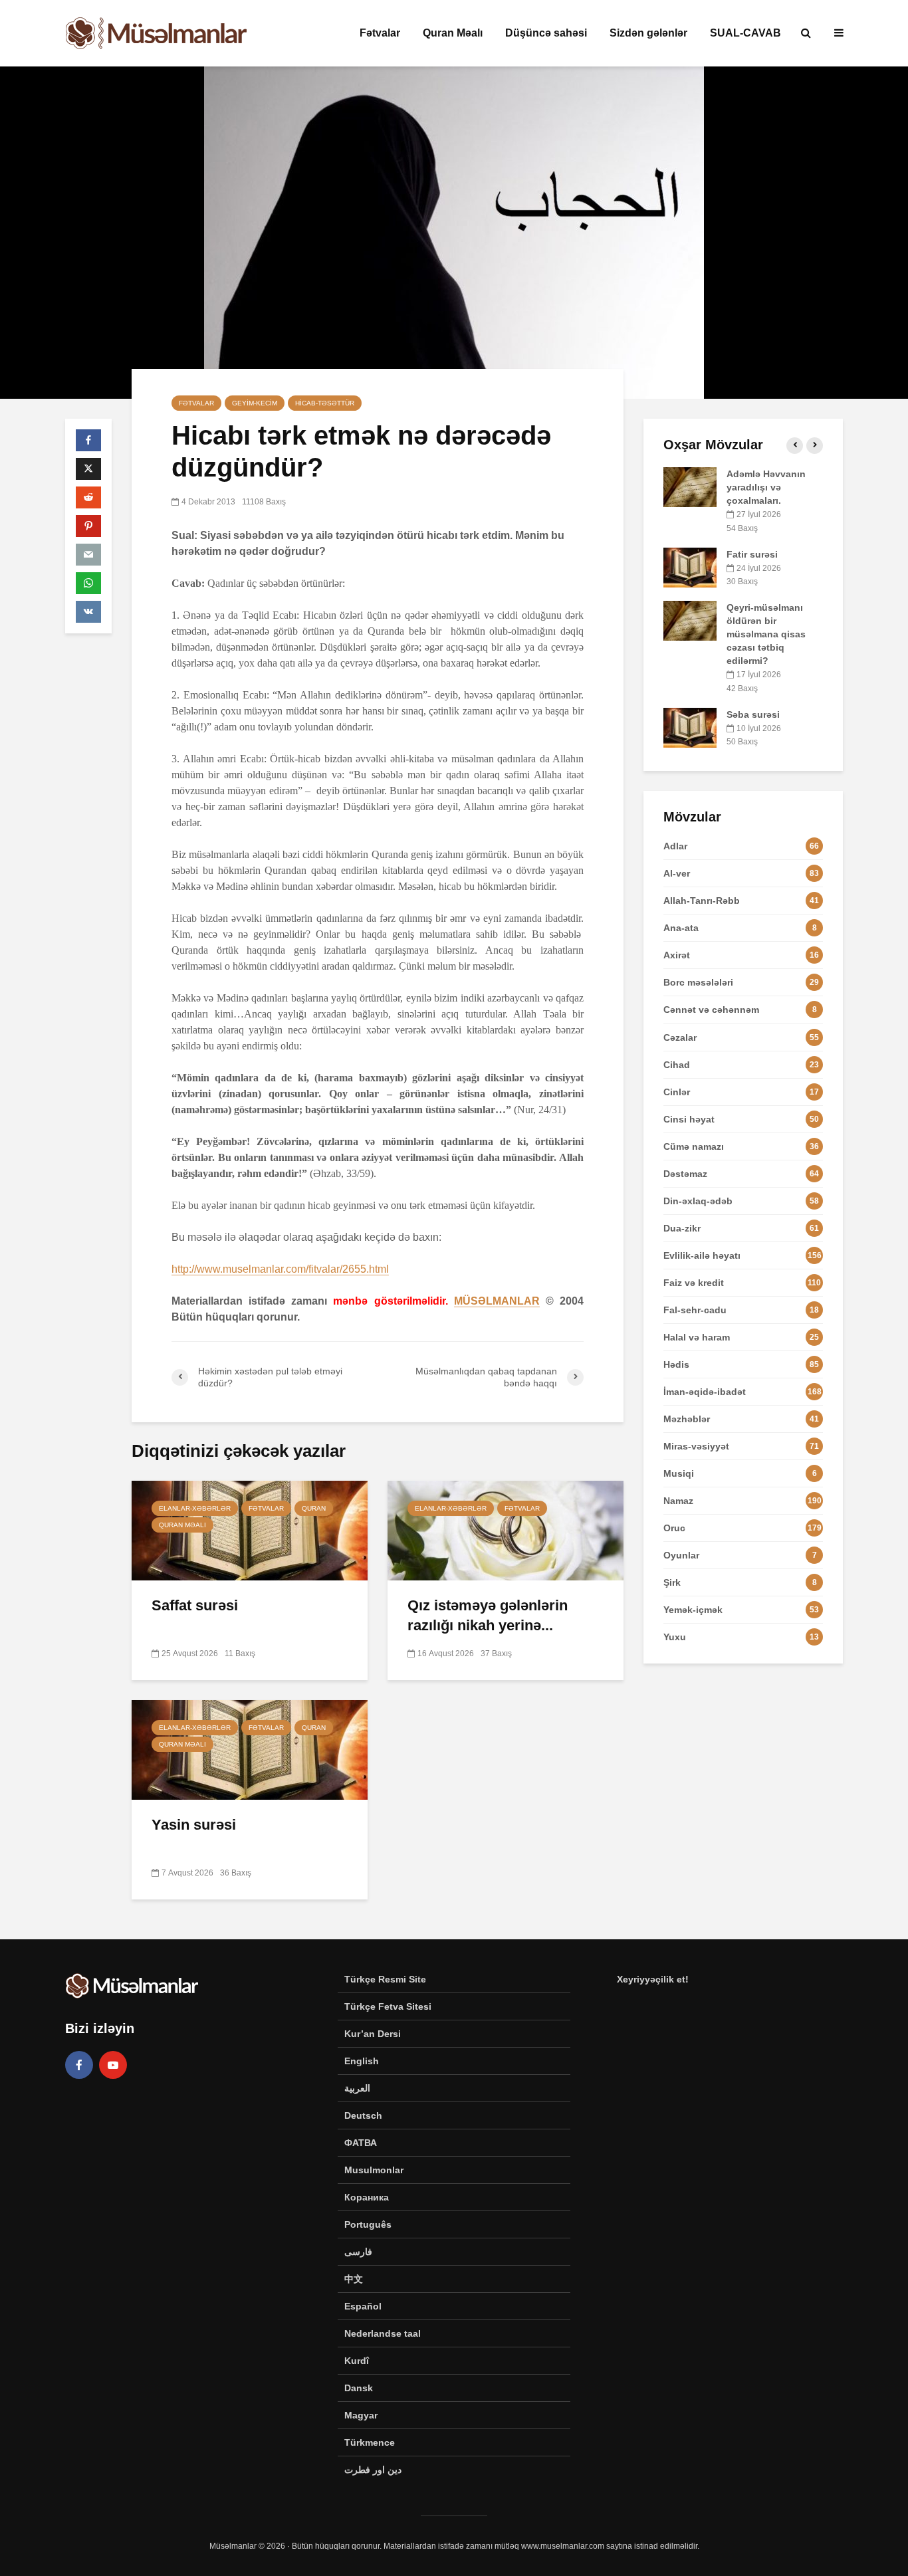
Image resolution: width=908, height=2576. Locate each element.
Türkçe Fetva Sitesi (388, 2006)
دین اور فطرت (373, 2470)
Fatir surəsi (752, 554)
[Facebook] (79, 2065)
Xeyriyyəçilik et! (653, 1979)
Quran (314, 1508)
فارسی (358, 2252)
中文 (354, 2279)
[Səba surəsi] (690, 726)
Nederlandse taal (383, 2333)
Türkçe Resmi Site (385, 1979)
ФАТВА (361, 2143)
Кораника (367, 2197)
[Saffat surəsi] (250, 1530)
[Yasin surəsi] (250, 1749)
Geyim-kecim (255, 403)
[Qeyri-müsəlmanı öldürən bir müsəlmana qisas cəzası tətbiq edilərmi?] (690, 620)
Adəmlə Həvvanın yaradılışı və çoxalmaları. (766, 487)
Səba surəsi (753, 714)
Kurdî (357, 2361)
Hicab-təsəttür (325, 403)
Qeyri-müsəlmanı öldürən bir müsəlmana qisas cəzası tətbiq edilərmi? (766, 634)
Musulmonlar (374, 2170)
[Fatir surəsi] (690, 566)
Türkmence (370, 2442)
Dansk (359, 2388)
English (362, 2061)
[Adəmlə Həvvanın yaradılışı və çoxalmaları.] (690, 486)
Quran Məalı (453, 33)
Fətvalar (380, 33)
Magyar (361, 2415)
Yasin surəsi (194, 1825)
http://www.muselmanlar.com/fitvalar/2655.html (280, 1269)
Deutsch (363, 2115)
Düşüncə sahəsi (546, 33)
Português (368, 2224)
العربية (357, 2088)
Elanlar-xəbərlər (195, 1508)
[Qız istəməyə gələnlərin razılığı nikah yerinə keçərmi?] (506, 1530)
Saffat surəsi (195, 1605)
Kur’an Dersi (373, 2034)
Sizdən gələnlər (648, 33)
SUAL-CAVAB (745, 33)
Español (363, 2306)
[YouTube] (113, 2065)
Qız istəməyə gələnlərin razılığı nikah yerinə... (488, 1615)
